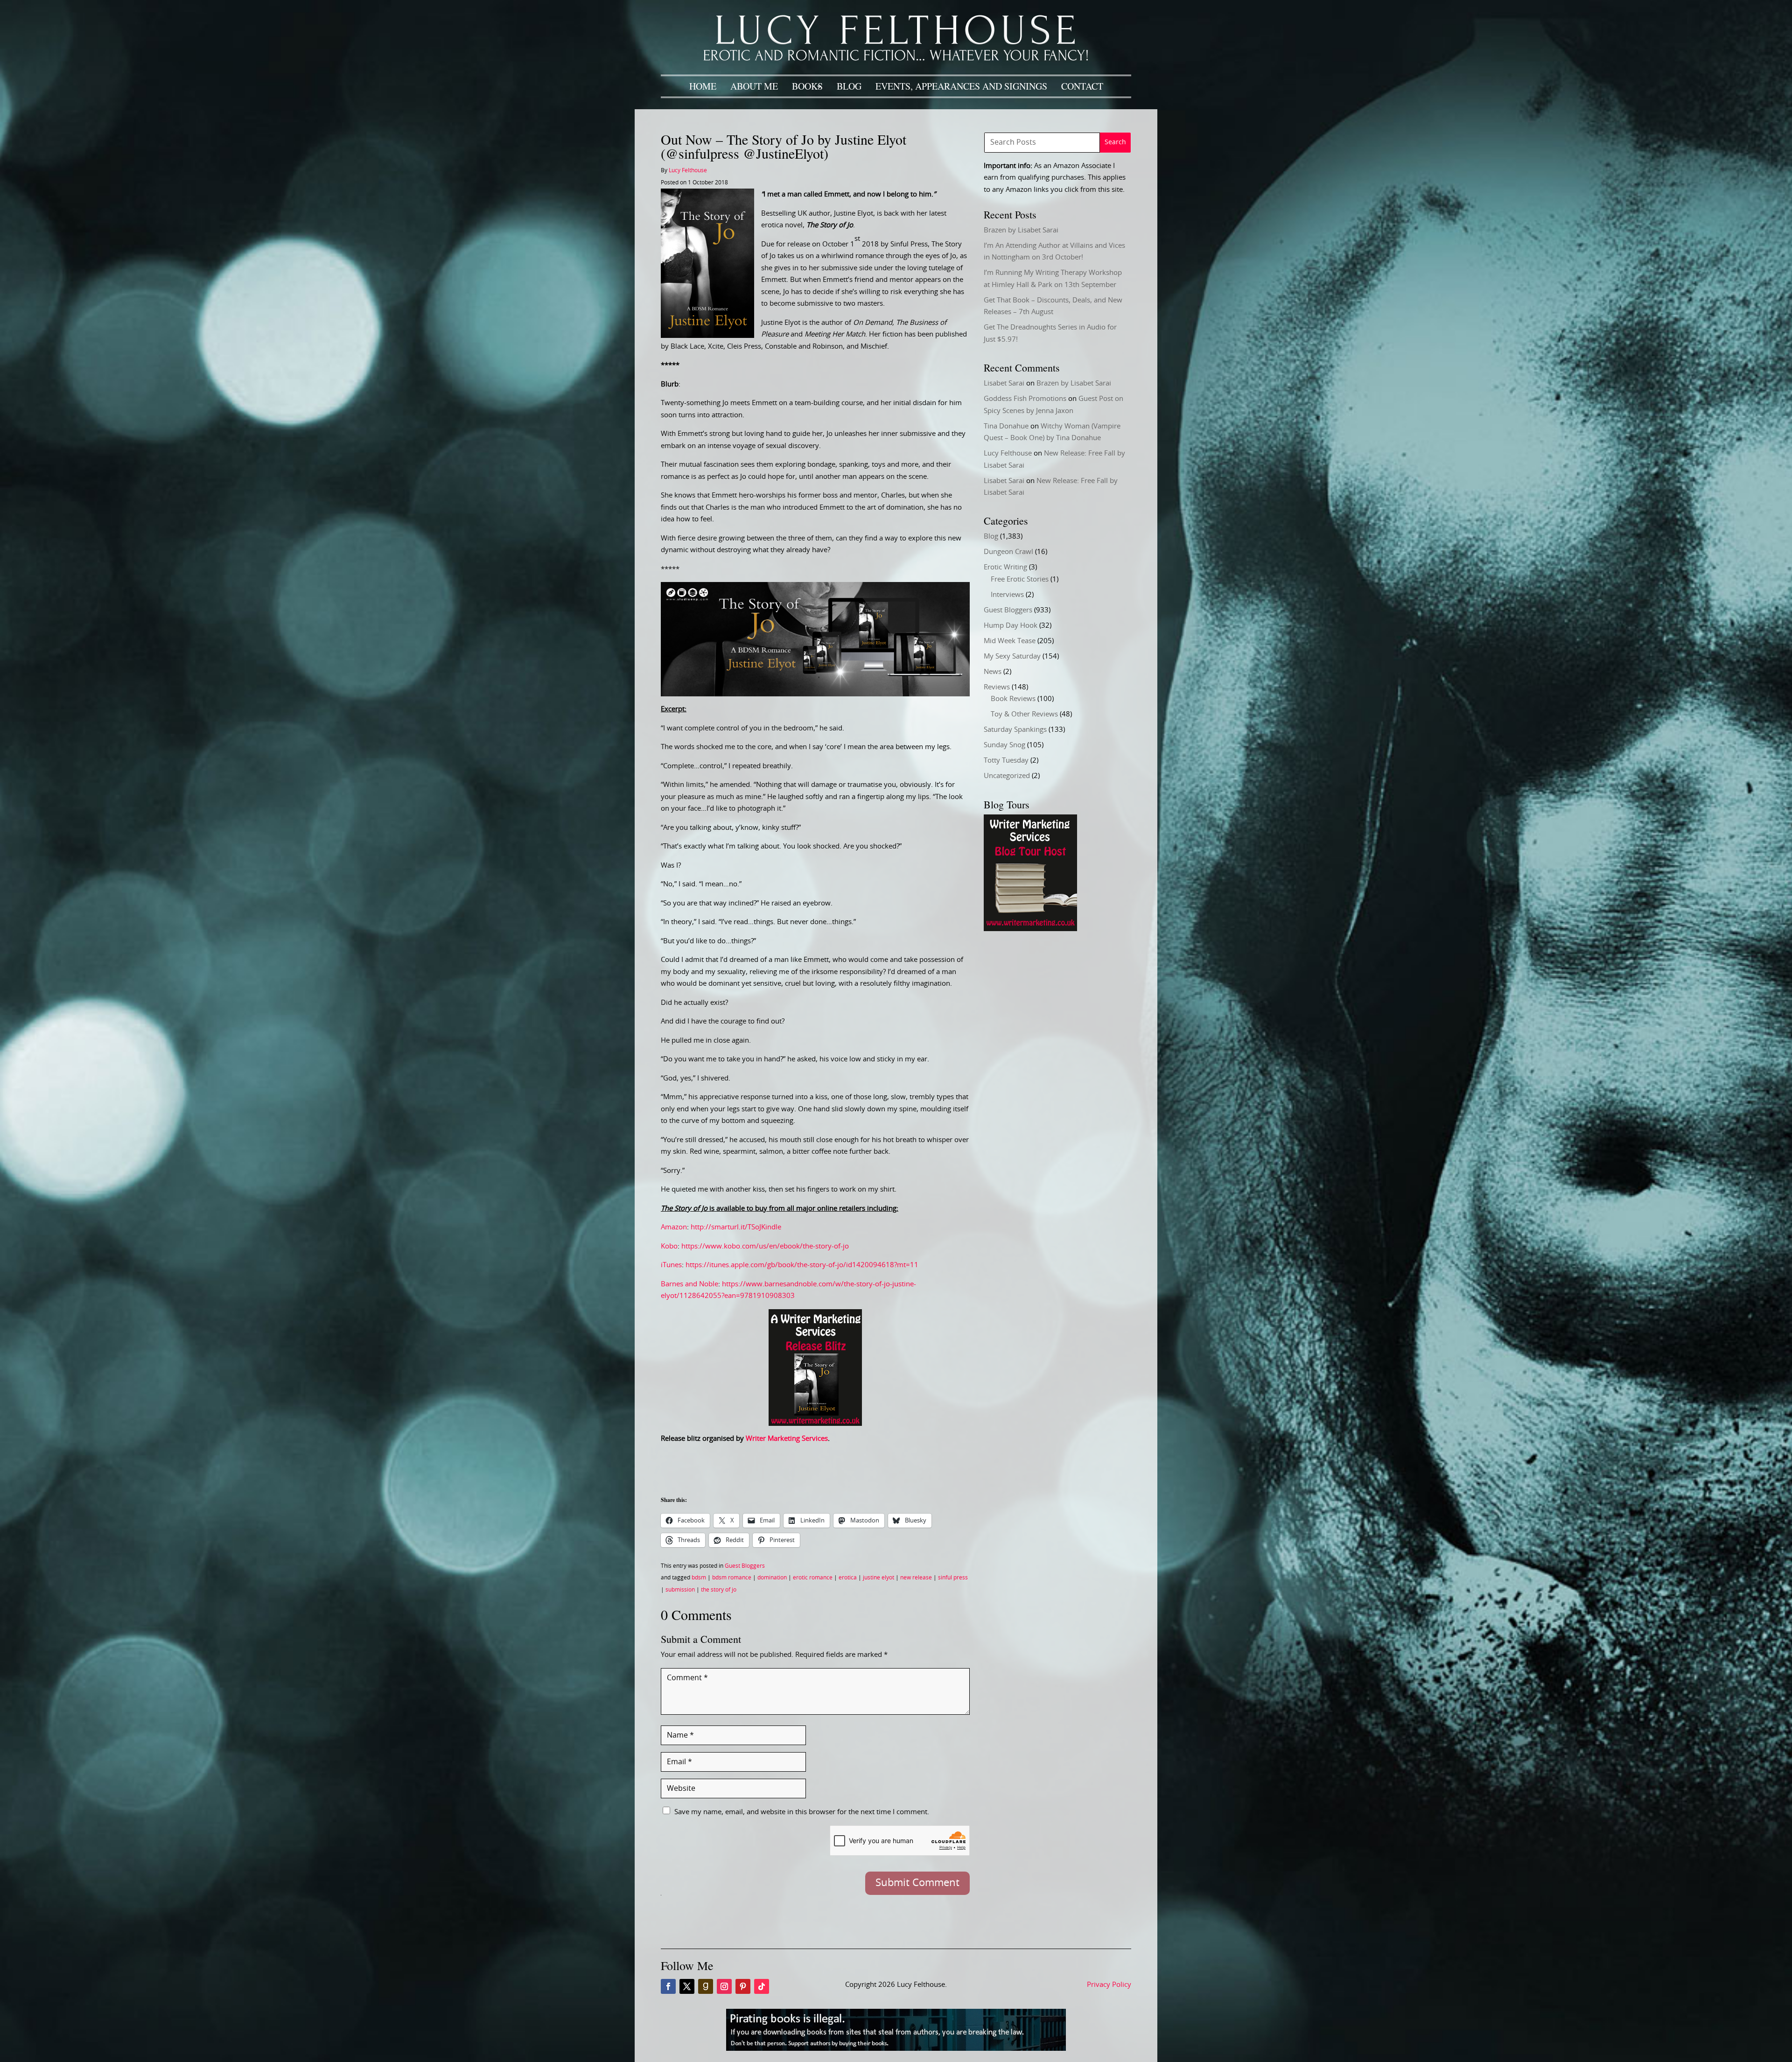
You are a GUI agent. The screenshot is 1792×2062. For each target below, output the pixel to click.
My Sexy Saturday (1012, 656)
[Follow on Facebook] (668, 1986)
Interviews (1007, 595)
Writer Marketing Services (787, 1439)
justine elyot (878, 1578)
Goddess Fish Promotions (1025, 399)
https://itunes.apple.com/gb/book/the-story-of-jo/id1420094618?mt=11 (802, 1265)
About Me (754, 86)
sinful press (953, 1578)
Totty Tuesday (1006, 761)
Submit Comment (917, 1883)
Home (703, 86)
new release (916, 1578)
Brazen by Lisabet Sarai (1021, 230)
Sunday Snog (1004, 745)
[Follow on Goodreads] (706, 1986)
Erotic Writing (1005, 567)
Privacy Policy (1109, 1985)
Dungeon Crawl (1008, 552)
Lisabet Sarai (1004, 383)
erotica (848, 1578)
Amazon (674, 1227)
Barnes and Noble (689, 1284)
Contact (1082, 86)
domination (772, 1578)
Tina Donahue (1006, 426)
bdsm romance (732, 1578)
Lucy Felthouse (688, 170)
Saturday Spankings (1015, 730)
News (993, 672)
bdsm (699, 1578)
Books (807, 86)
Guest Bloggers (745, 1566)
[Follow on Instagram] (724, 1986)
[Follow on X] (687, 1986)
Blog (849, 86)
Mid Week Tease (1010, 641)
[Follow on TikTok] (762, 1986)
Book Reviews (1013, 699)
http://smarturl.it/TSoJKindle (736, 1227)
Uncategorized (1007, 776)
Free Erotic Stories (1020, 579)
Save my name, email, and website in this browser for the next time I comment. (802, 1812)
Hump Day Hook (1011, 626)
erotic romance (813, 1578)
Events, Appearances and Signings (961, 86)
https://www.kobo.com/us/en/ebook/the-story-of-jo (765, 1246)
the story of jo (719, 1590)
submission (680, 1590)
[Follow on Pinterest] (743, 1986)
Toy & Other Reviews (1024, 714)
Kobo (669, 1246)
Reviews (997, 687)
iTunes (671, 1265)
